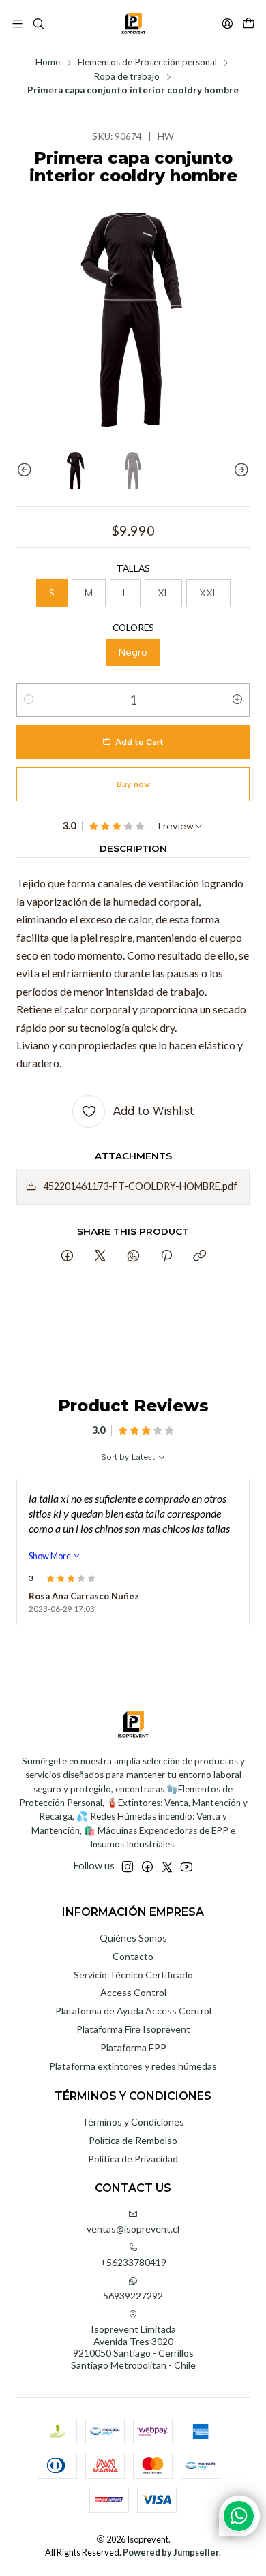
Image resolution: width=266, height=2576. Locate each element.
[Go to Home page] (133, 24)
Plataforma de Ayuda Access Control (133, 2011)
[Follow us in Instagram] (128, 1867)
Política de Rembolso (133, 2140)
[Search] (38, 24)
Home (48, 63)
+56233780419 (133, 2262)
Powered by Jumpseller (171, 2552)
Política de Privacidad (133, 2159)
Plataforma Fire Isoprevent (133, 2029)
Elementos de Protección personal (147, 63)
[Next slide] (239, 470)
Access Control (133, 1992)
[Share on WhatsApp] (133, 1257)
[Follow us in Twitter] (167, 1867)
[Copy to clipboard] (199, 1257)
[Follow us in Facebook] (147, 1867)
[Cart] (249, 24)
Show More (50, 1556)
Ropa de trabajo (127, 77)
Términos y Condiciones (133, 2122)
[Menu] (17, 24)
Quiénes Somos (133, 1938)
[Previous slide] (27, 470)
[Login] (227, 24)
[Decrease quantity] (29, 700)
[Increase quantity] (237, 700)
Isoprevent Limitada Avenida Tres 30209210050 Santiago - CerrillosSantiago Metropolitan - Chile (133, 2347)
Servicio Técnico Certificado (133, 1975)
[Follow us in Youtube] (187, 1867)
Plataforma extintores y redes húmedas (133, 2066)
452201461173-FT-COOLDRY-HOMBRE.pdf (140, 1186)
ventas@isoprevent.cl (133, 2229)
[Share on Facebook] (67, 1257)
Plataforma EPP (133, 2048)
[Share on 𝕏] (100, 1257)
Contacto (133, 1956)
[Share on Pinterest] (166, 1257)
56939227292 (133, 2296)
